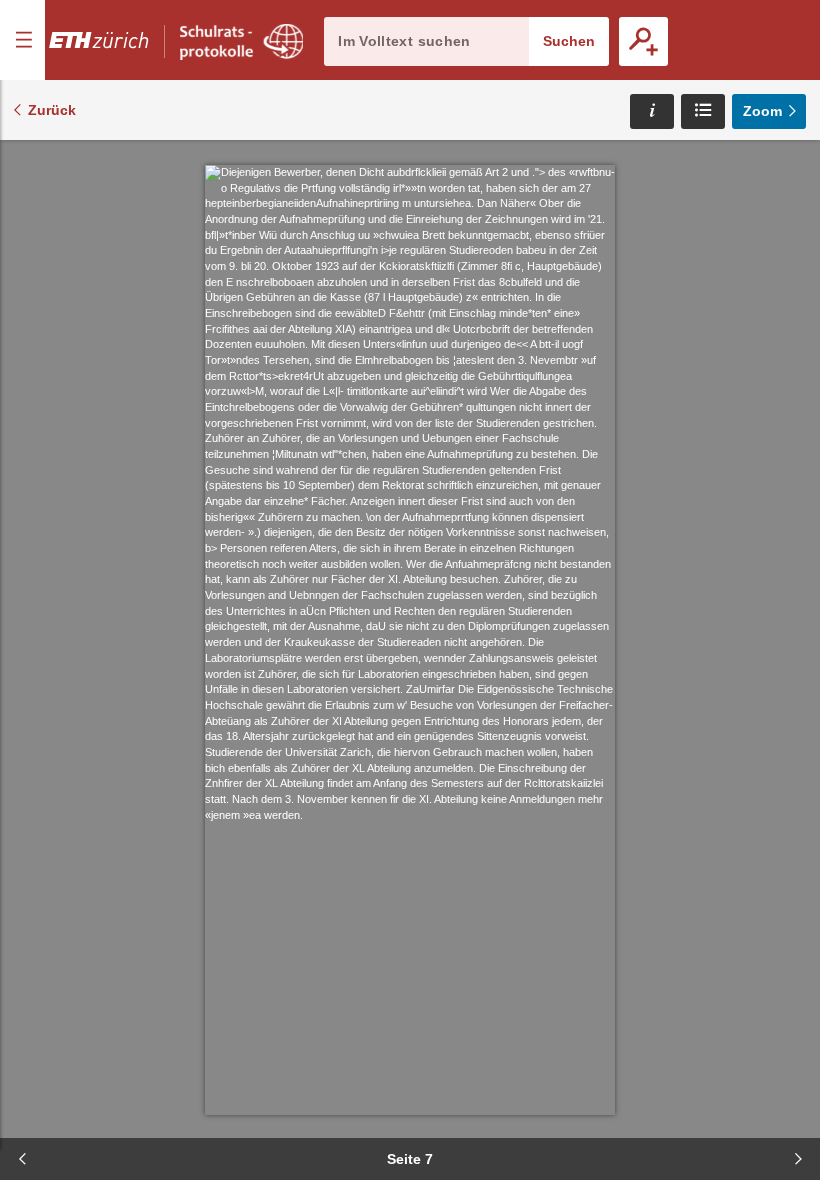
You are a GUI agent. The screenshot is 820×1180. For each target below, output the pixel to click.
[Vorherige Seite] (22, 1159)
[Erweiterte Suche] (643, 41)
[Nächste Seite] (798, 1159)
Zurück (52, 110)
